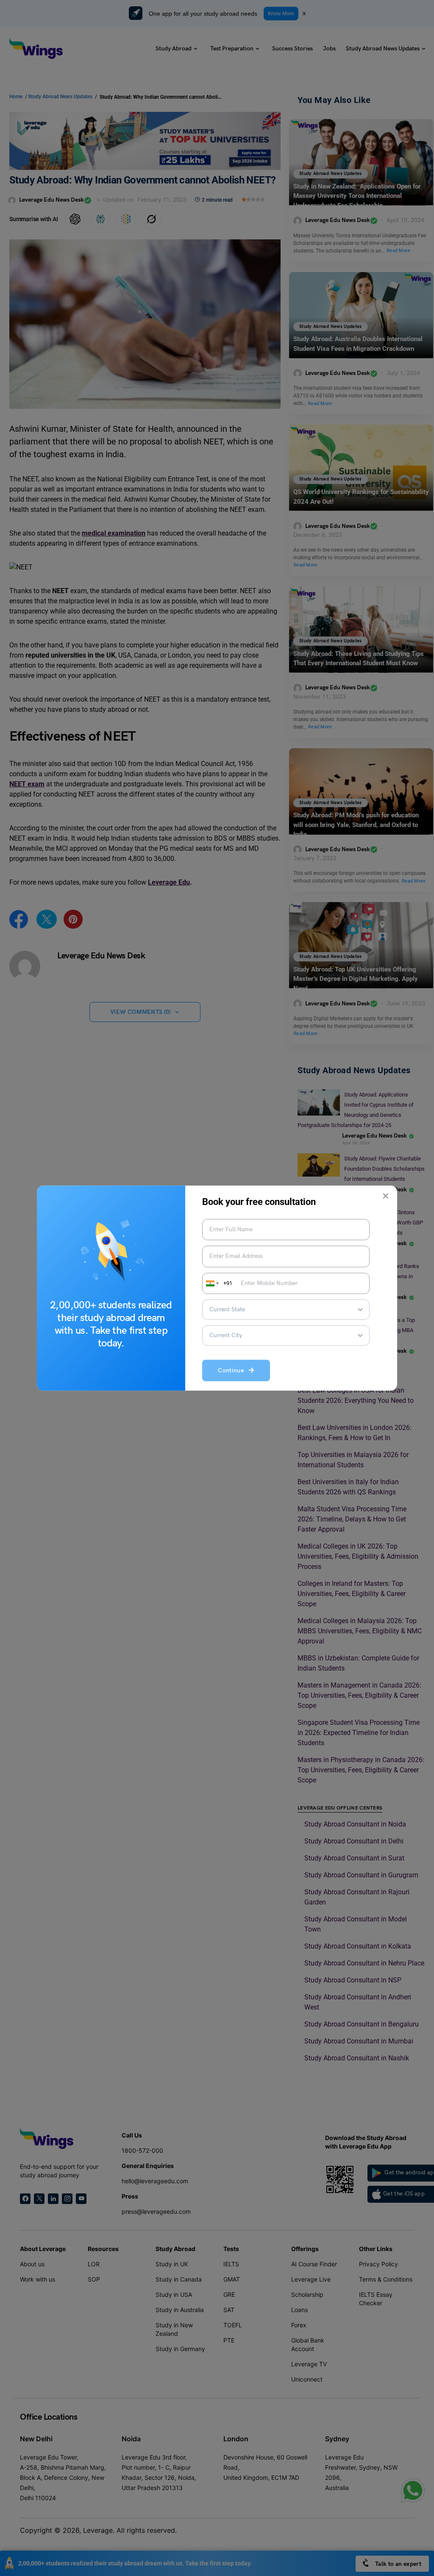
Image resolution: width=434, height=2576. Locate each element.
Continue (233, 1370)
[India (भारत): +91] (211, 1283)
